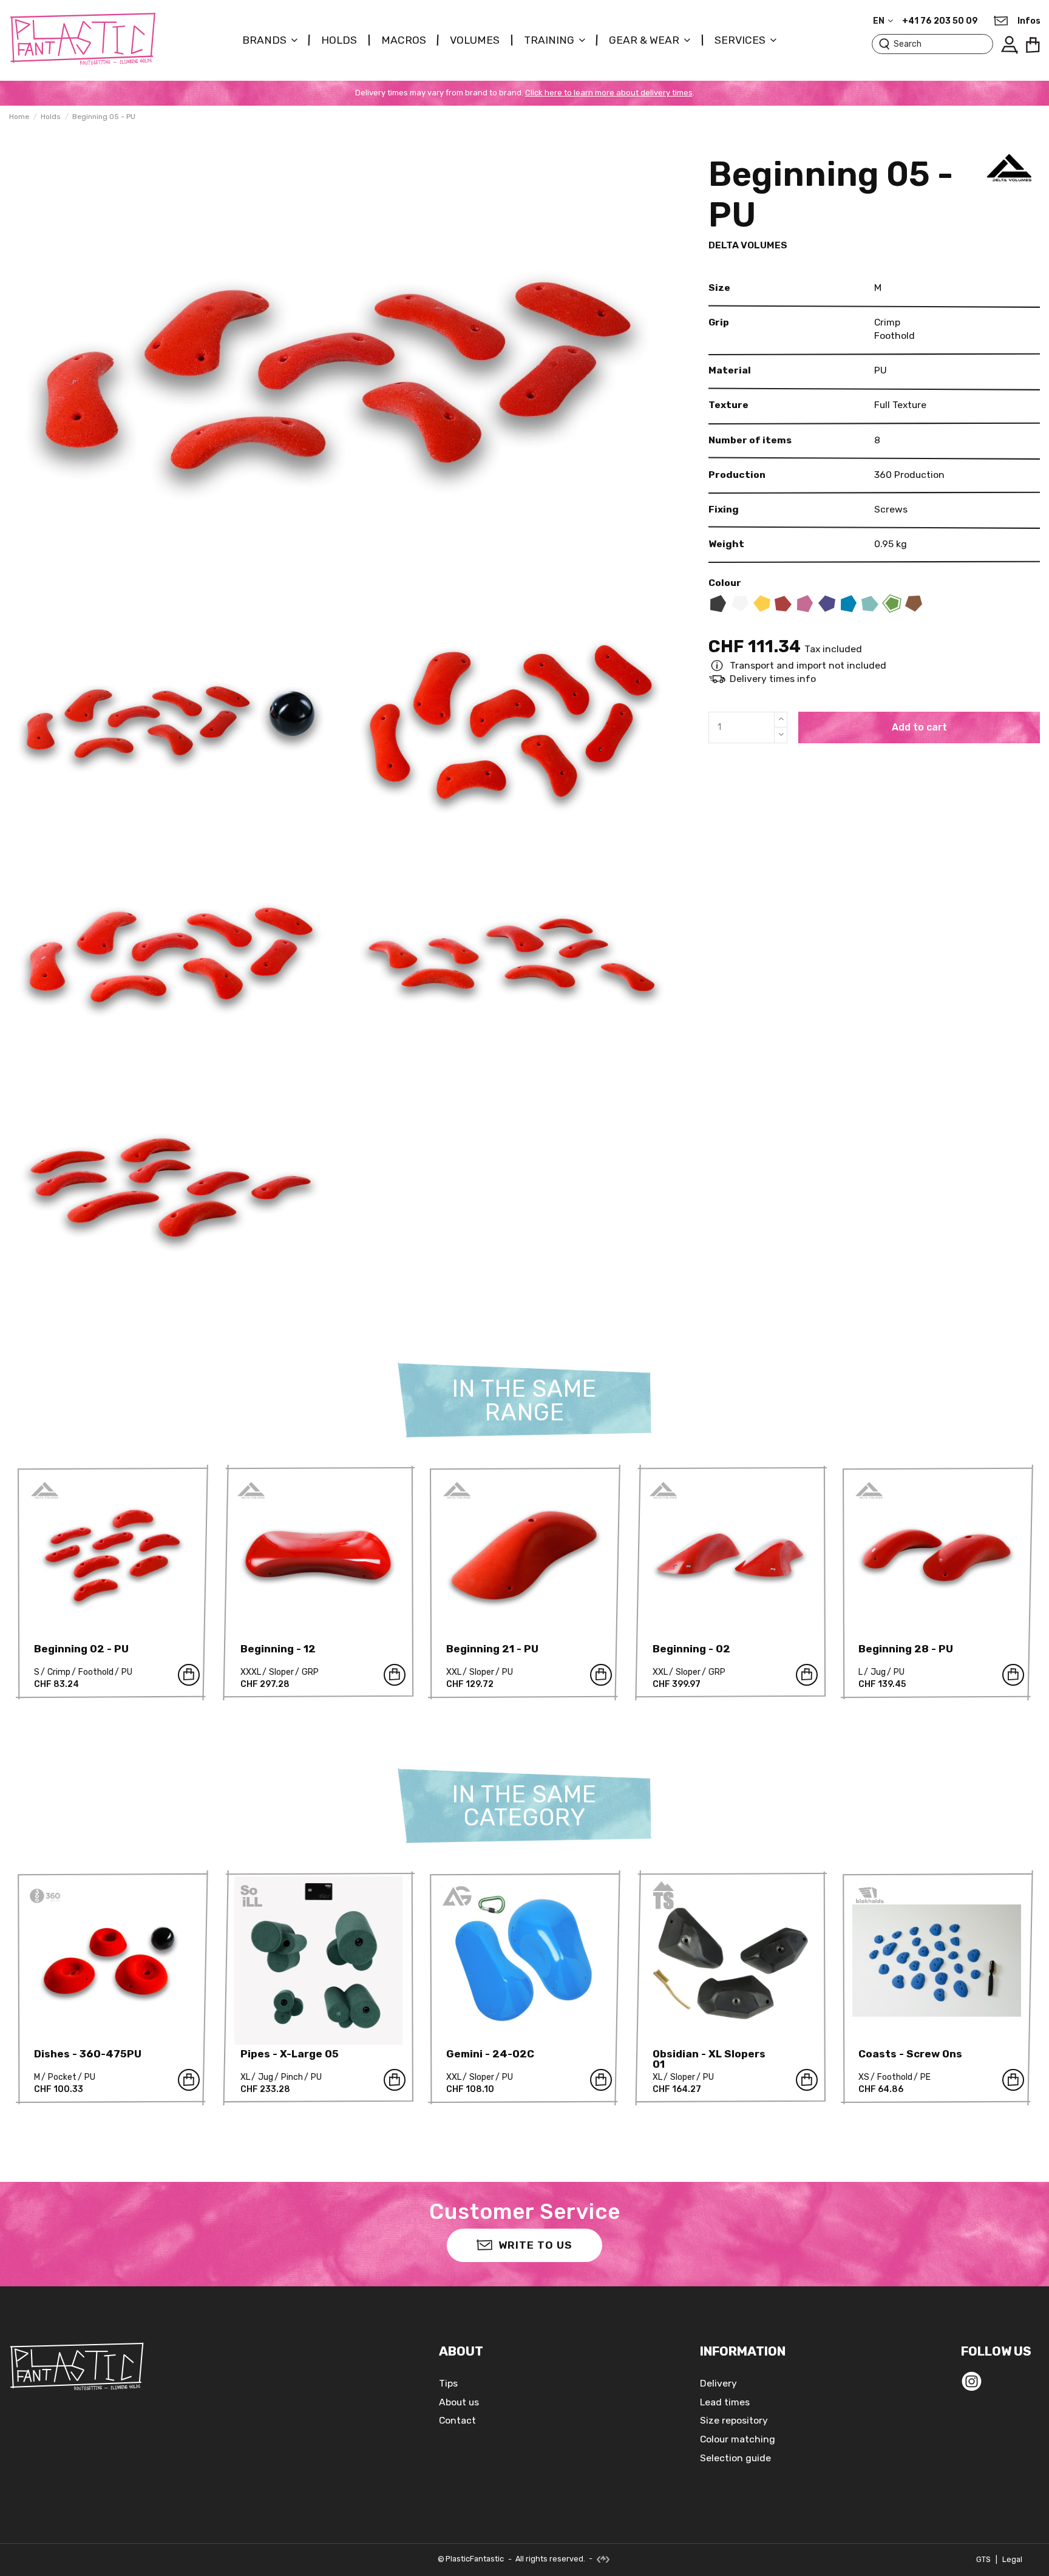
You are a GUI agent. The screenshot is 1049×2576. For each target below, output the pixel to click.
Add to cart (919, 727)
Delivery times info (773, 679)
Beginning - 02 (691, 1649)
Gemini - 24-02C (490, 2054)
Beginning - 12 (278, 1649)
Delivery (718, 2383)
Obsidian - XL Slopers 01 (709, 2059)
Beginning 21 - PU (492, 1649)
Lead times (725, 2402)
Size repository (734, 2420)
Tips (448, 2383)
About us (459, 2402)
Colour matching (738, 2439)
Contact (457, 2420)
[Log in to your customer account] (1009, 45)
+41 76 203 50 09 (940, 21)
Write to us (535, 2245)
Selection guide (735, 2458)
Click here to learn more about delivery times (609, 93)
